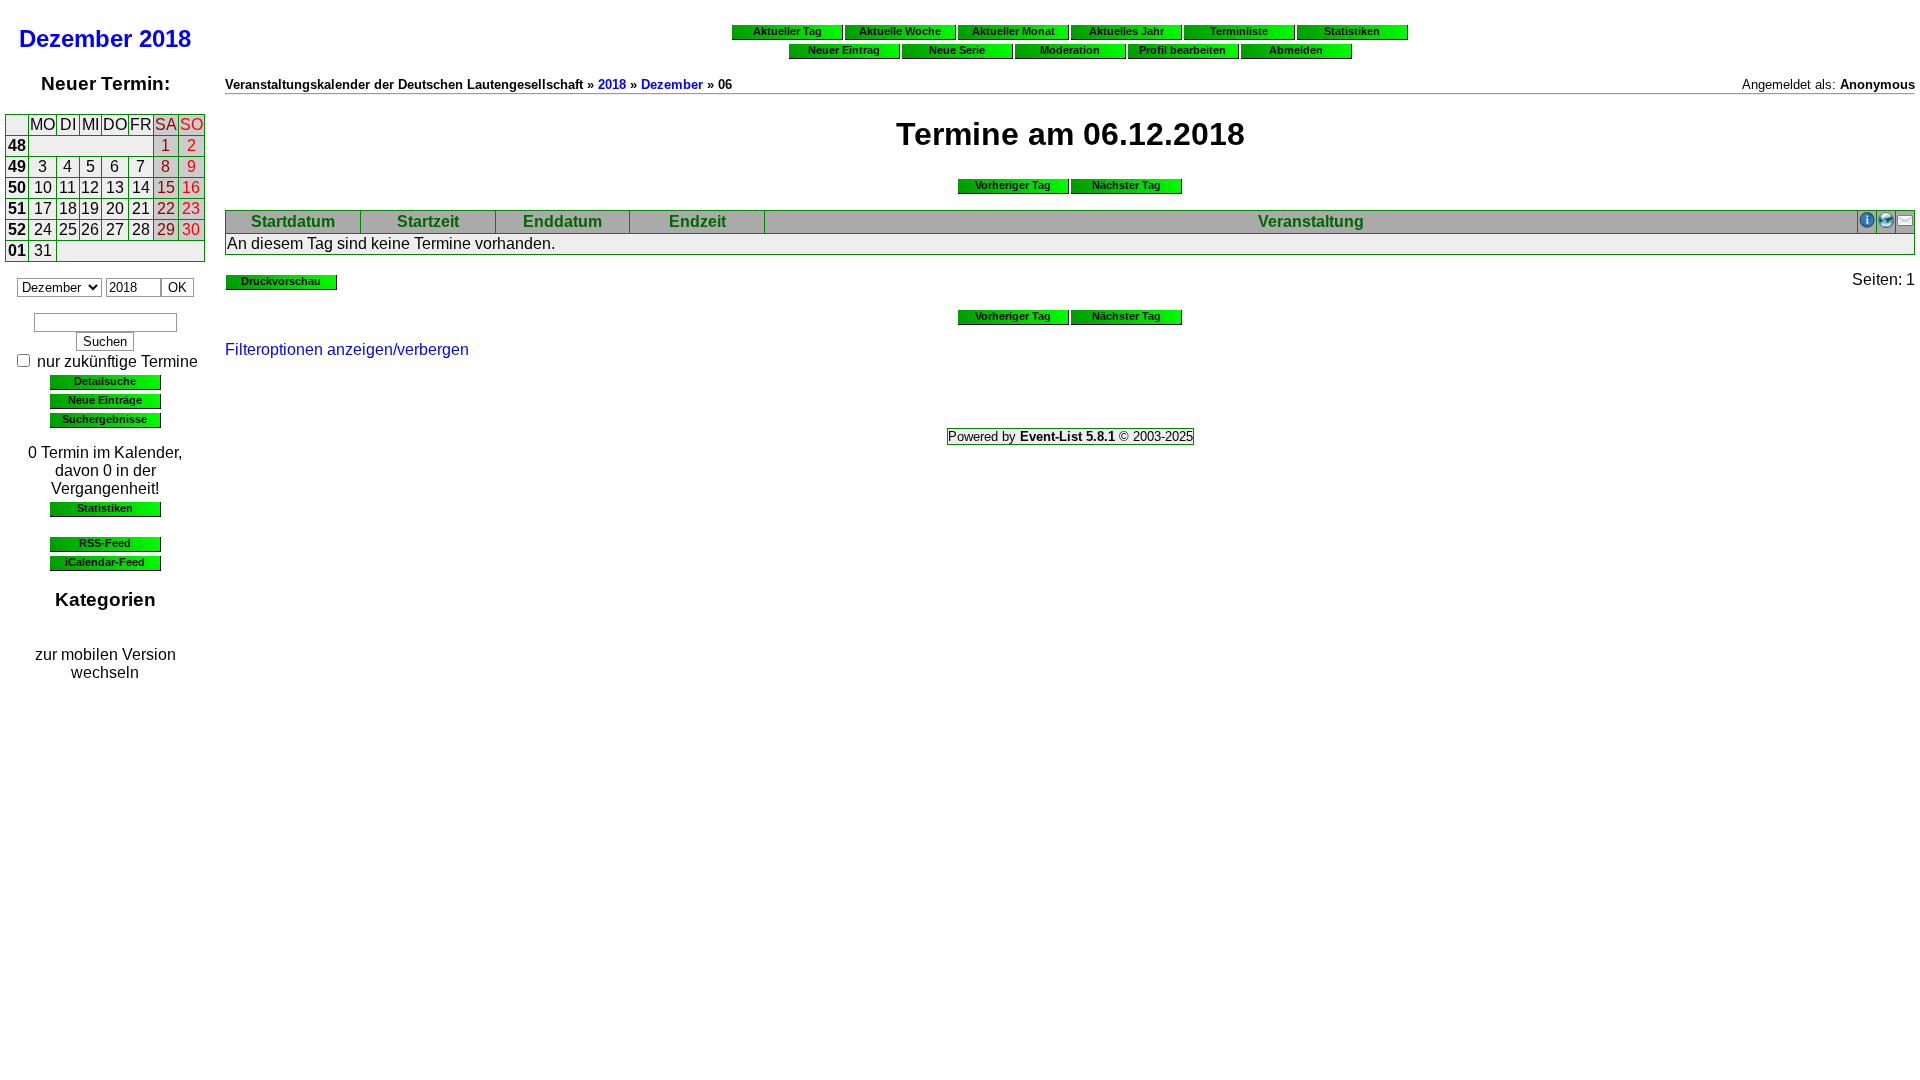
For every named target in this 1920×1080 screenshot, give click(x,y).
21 (141, 208)
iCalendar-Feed (105, 562)
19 (90, 208)
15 (166, 187)
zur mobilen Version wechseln (105, 663)
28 (141, 229)
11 (67, 187)
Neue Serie (957, 50)
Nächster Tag (1126, 185)
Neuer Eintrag (844, 50)
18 (68, 208)
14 (141, 187)
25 (68, 229)
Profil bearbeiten (1182, 50)
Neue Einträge (105, 400)
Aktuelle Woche (900, 31)
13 (115, 187)
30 (191, 229)
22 (166, 208)
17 (43, 208)
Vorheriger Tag (1013, 185)
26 (90, 229)
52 (17, 229)
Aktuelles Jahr (1126, 31)
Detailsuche (105, 381)
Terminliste (1239, 31)
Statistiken (105, 508)
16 (191, 187)
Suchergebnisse (104, 419)
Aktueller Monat (1013, 31)
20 (115, 208)
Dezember (75, 38)
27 (115, 229)
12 (90, 187)
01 (17, 250)
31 (43, 250)
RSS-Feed (105, 543)
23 (191, 208)
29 (166, 229)
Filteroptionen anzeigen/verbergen (347, 349)
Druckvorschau (281, 281)
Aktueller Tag (787, 31)
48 (17, 145)
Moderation (1070, 50)
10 (43, 187)
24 (43, 229)
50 (17, 187)
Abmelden (1296, 50)
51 (17, 208)
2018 (165, 38)
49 (17, 166)
